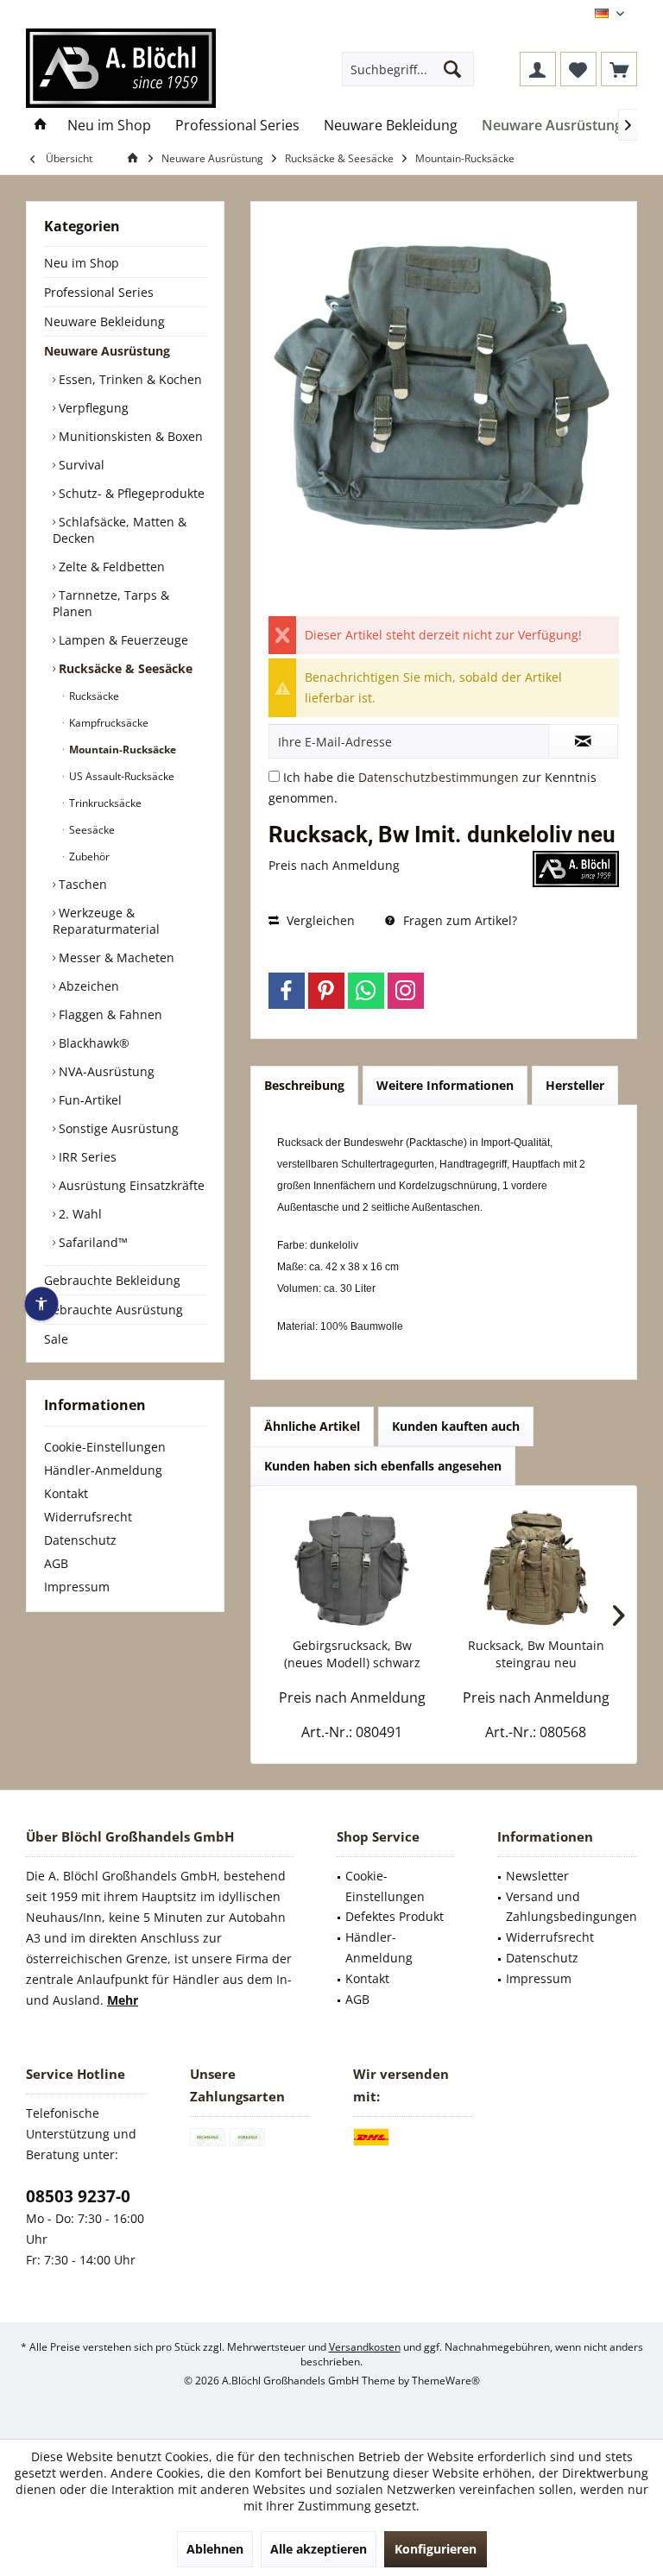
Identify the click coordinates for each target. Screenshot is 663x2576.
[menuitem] (619, 69)
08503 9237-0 (78, 2196)
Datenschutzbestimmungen (439, 777)
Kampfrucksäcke (107, 723)
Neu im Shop (82, 263)
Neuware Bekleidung (104, 321)
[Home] (41, 126)
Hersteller (575, 1085)
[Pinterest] (326, 991)
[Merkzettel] (578, 69)
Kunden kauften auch (456, 1426)
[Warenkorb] (619, 69)
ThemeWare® (446, 2381)
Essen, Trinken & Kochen (129, 379)
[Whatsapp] (366, 991)
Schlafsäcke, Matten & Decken (120, 530)
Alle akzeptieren (319, 2549)
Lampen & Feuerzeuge (122, 640)
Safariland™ (92, 1242)
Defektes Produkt (395, 1916)
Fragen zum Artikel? (458, 920)
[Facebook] (287, 991)
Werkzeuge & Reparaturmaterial (106, 921)
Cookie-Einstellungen (105, 1447)
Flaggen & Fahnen (109, 1014)
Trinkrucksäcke (104, 803)
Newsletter (537, 1876)
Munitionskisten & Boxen (129, 436)
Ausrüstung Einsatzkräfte (130, 1185)
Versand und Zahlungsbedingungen (571, 1907)
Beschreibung (304, 1085)
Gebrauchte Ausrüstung (114, 1310)
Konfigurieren (436, 2549)
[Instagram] (406, 991)
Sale (56, 1339)
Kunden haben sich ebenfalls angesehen (383, 1466)
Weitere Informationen (445, 1085)
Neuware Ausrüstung (107, 351)
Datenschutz (80, 1540)
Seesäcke (91, 830)
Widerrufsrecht (88, 1517)
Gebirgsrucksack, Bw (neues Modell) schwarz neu (352, 1654)
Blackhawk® (92, 1043)
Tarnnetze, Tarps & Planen (111, 603)
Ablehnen (215, 2549)
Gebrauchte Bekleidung (112, 1280)
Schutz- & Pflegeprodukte (130, 493)
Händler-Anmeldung (103, 1470)
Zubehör (88, 857)
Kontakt (66, 1493)
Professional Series (99, 292)
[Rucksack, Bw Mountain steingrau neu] (536, 1568)
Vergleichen (319, 920)
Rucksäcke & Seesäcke (124, 668)
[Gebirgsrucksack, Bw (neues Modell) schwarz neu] (352, 1568)
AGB (56, 1563)
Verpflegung (92, 408)
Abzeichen (87, 986)
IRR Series (86, 1157)
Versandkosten (365, 2347)
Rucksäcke (93, 696)
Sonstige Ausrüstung (117, 1128)
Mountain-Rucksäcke (121, 749)
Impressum (77, 1587)
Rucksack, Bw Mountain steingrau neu (536, 1654)
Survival (80, 465)
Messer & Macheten (115, 957)
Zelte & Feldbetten (110, 567)
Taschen (81, 884)
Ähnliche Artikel (312, 1426)
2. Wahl (79, 1214)
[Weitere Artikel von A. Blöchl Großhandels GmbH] (576, 869)
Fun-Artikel (88, 1100)
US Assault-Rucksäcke (120, 776)
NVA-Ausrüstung (105, 1071)
